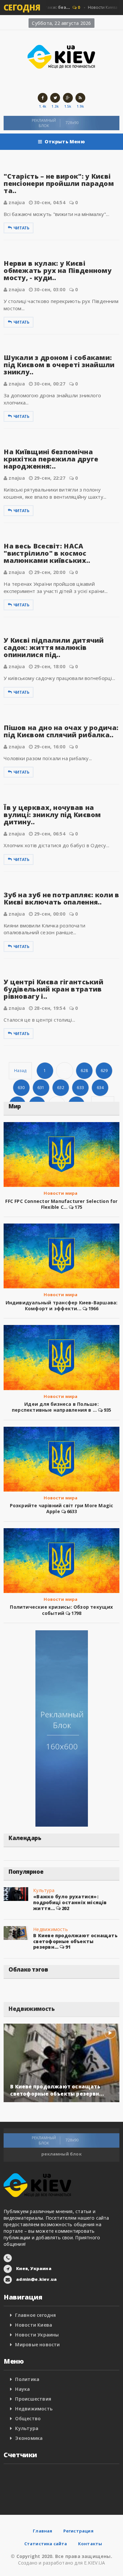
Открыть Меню (65, 142)
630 (21, 1088)
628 (84, 1071)
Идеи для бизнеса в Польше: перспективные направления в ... (55, 1407)
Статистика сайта (46, 2544)
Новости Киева (34, 2325)
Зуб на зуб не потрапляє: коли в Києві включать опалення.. (61, 898)
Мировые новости (37, 2344)
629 (104, 1071)
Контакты (90, 2544)
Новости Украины (37, 2335)
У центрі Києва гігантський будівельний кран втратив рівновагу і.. (53, 989)
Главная (42, 2531)
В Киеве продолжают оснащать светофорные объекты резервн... (75, 1941)
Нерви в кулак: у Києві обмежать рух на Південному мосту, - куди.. (58, 270)
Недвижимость (51, 1929)
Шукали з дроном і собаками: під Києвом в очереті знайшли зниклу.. (59, 365)
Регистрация (78, 2531)
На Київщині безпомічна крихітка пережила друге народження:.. (51, 459)
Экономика (29, 2438)
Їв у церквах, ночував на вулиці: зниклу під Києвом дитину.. (52, 815)
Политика (27, 2379)
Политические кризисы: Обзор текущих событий (61, 1610)
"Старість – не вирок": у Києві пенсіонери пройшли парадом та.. (59, 183)
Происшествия (33, 2399)
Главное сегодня (35, 2315)
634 (100, 1088)
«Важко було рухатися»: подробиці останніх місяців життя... (70, 1902)
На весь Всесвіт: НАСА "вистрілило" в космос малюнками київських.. (47, 553)
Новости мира (61, 1193)
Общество (28, 2418)
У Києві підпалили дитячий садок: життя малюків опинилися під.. (54, 647)
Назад (20, 1071)
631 (41, 1088)
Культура (44, 1890)
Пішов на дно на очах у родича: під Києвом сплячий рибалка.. (61, 731)
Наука (22, 2389)
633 (80, 1088)
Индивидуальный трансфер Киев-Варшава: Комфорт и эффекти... (62, 1306)
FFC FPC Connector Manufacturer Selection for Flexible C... (61, 1204)
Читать (21, 228)
